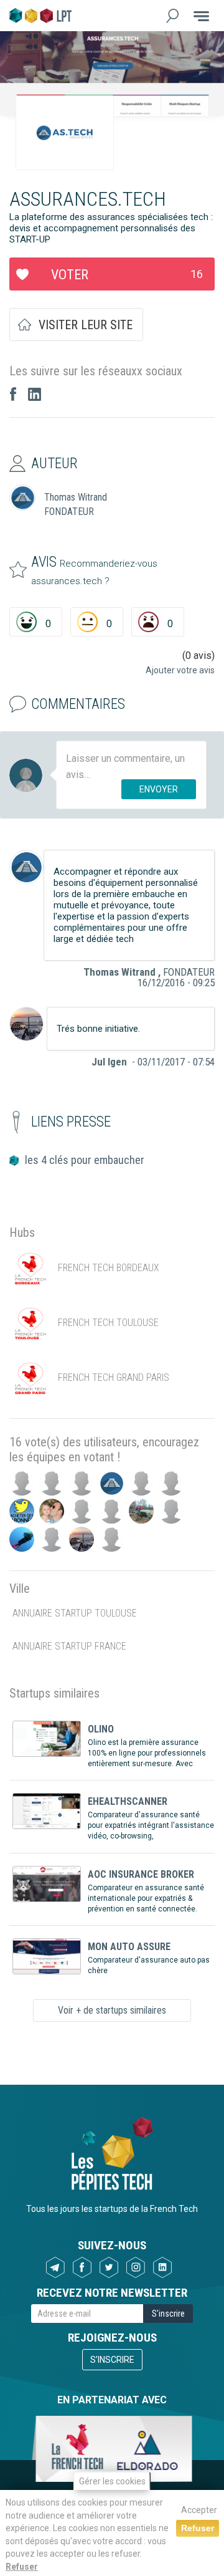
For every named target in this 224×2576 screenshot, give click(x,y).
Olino (101, 1729)
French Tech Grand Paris (114, 1377)
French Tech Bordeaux (109, 1268)
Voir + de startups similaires (112, 2010)
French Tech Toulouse (108, 1323)
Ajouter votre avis (180, 670)
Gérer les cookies (112, 2481)
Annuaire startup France (69, 1646)
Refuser (22, 2567)
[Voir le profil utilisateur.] (26, 867)
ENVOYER (159, 789)
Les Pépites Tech (40, 16)
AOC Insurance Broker (141, 1874)
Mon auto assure (129, 1947)
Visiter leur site (86, 325)
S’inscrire (112, 2360)
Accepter (199, 2510)
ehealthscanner (128, 1801)
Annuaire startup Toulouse (75, 1613)
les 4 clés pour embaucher (85, 1160)
